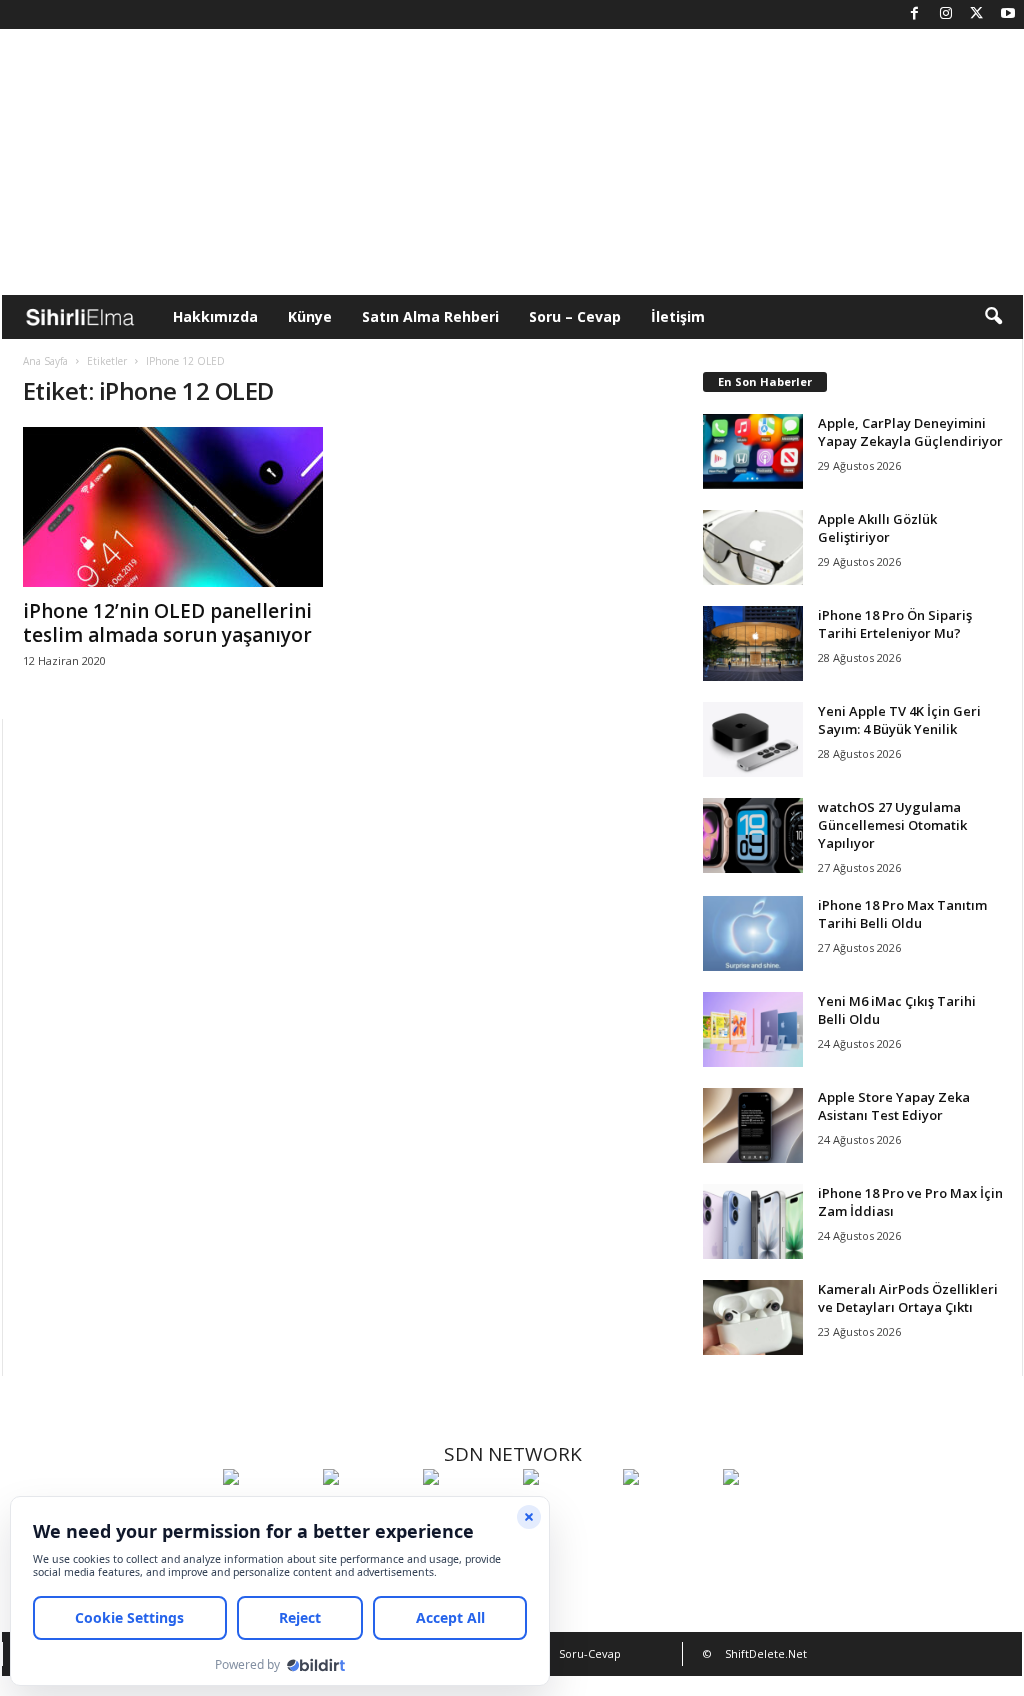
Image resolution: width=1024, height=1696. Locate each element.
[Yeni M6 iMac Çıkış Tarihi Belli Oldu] (753, 1029)
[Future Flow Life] (768, 1514)
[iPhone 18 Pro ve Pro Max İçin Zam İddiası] (753, 1221)
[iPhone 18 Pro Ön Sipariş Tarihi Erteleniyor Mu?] (753, 643)
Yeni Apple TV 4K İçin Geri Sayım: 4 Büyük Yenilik (899, 720)
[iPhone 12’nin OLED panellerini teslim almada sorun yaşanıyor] (173, 507)
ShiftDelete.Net (766, 1653)
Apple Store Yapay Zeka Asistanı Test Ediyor (894, 1106)
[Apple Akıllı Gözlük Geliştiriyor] (753, 547)
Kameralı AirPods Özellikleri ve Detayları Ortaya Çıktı (908, 1298)
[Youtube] (1008, 14)
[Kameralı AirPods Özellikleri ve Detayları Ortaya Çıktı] (753, 1317)
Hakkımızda (215, 316)
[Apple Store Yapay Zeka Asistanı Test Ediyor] (753, 1125)
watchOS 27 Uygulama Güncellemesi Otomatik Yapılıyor (892, 825)
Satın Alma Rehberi (430, 316)
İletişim (678, 316)
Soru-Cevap (590, 1653)
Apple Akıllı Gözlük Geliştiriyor (877, 528)
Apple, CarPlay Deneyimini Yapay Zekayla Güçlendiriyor (910, 432)
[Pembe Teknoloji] (668, 1514)
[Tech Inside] (568, 1514)
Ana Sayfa (45, 361)
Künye (310, 316)
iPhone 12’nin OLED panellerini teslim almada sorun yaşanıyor (167, 623)
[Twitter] (977, 14)
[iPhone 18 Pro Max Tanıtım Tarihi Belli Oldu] (753, 933)
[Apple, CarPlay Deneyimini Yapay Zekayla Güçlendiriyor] (753, 451)
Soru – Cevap (575, 316)
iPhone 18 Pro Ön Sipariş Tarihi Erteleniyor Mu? (895, 624)
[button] (993, 317)
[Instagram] (946, 14)
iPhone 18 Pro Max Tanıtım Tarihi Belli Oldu (902, 914)
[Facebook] (915, 14)
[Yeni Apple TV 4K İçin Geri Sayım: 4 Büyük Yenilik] (753, 739)
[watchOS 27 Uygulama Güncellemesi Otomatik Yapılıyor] (753, 835)
